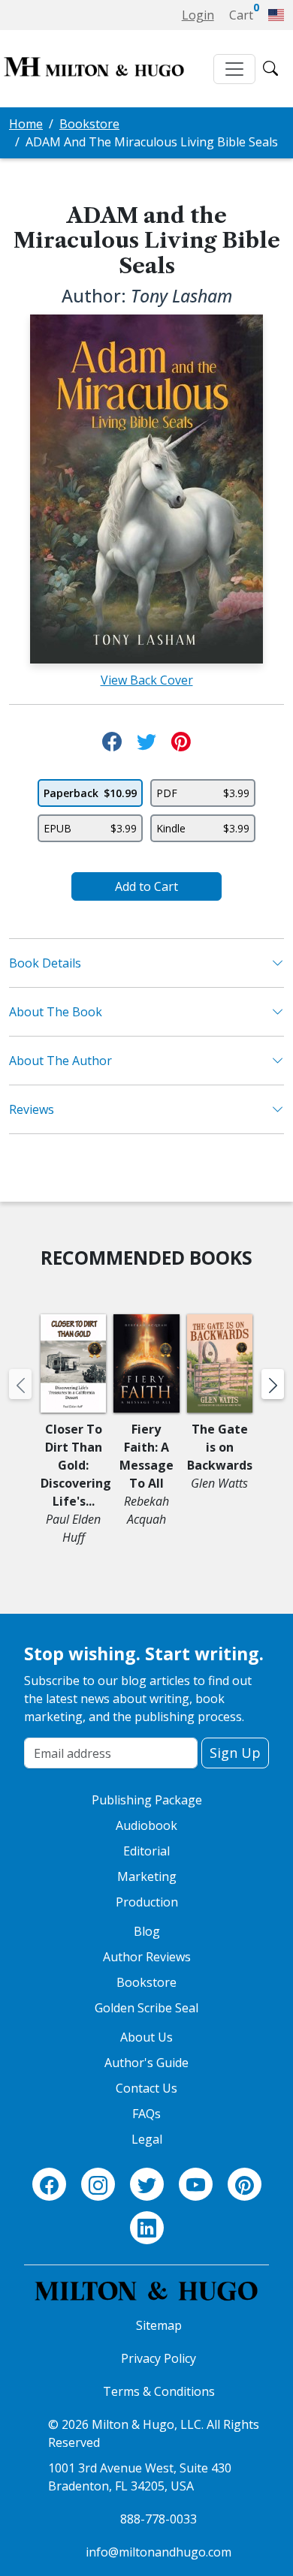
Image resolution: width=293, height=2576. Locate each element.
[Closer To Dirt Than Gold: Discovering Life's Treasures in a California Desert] (73, 1367)
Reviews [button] (32, 1109)
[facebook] (49, 2185)
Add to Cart (146, 886)
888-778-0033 (159, 2519)
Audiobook (146, 1825)
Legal (147, 2139)
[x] (147, 2185)
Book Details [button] (45, 963)
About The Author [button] (60, 1061)
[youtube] (196, 2185)
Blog (147, 1931)
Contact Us (146, 2088)
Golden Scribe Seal (146, 2008)
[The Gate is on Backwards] (220, 1367)
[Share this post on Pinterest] (181, 742)
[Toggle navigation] (234, 69)
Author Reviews (147, 1957)
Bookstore (89, 124)
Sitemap (159, 2325)
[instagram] (98, 2185)
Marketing (147, 1876)
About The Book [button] (56, 1012)
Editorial (146, 1851)
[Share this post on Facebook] (112, 742)
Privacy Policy (159, 2358)
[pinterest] (245, 2185)
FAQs (146, 2114)
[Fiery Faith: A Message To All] (146, 1367)
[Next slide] (273, 1384)
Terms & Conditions (159, 2391)
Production (147, 1902)
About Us (146, 2037)
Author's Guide (146, 2063)
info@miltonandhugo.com (159, 2552)
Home (26, 124)
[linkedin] (147, 2228)
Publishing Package (147, 1800)
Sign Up (235, 1753)
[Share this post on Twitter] (146, 742)
